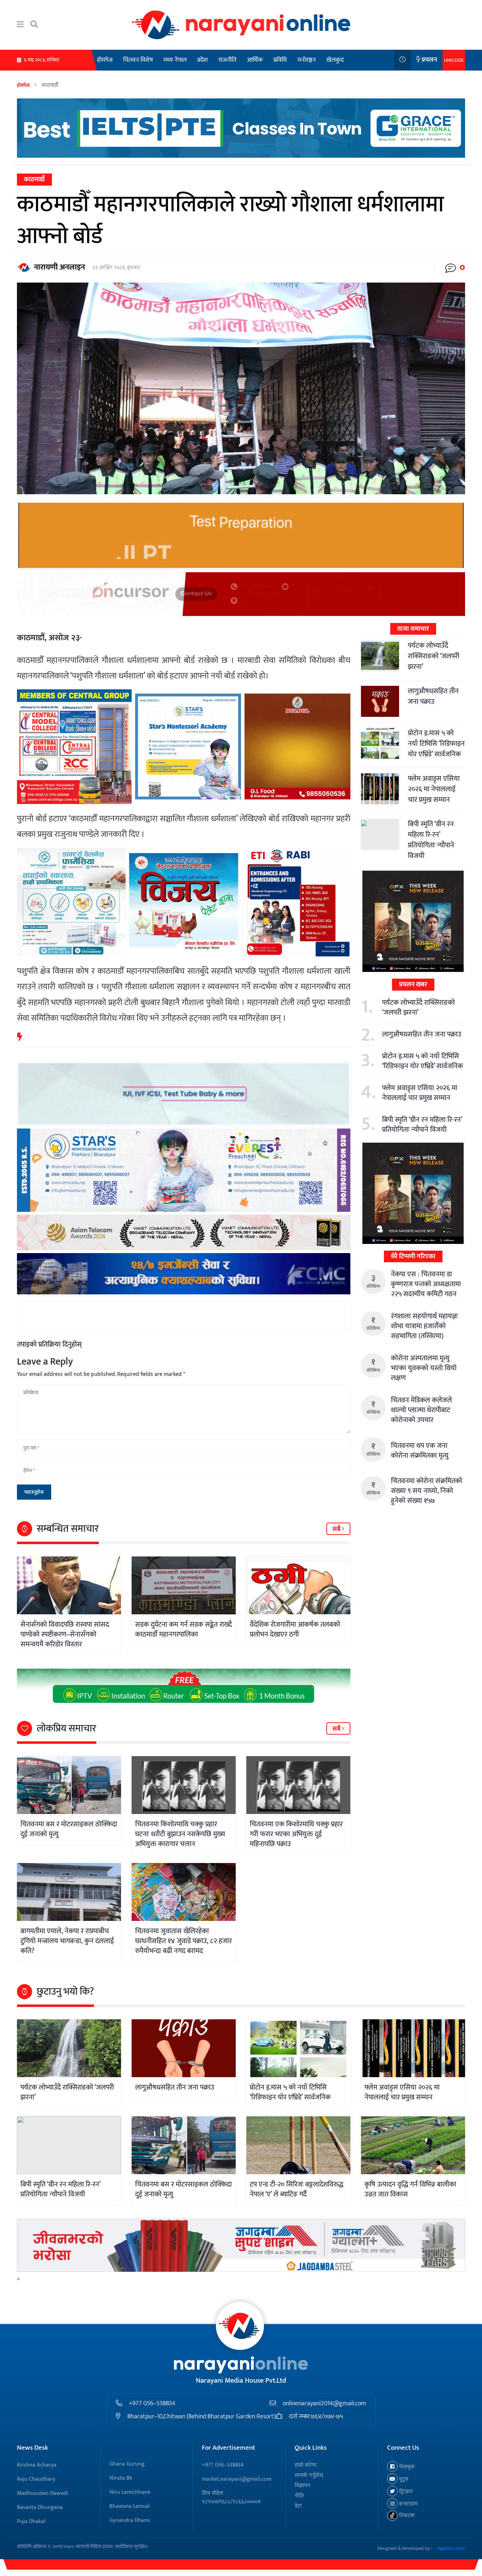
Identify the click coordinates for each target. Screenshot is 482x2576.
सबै (337, 1529)
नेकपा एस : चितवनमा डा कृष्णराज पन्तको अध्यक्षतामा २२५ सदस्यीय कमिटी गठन (426, 1284)
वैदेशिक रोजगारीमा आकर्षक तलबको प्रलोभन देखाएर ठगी (295, 1629)
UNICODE (454, 60)
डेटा (298, 2506)
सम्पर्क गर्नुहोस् (309, 2475)
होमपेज (105, 60)
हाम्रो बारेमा (306, 2465)
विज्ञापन (303, 2486)
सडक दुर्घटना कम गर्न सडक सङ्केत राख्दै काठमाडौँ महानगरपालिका (183, 1629)
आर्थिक (255, 60)
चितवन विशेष (138, 60)
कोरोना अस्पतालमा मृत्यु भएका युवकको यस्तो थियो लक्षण (424, 1368)
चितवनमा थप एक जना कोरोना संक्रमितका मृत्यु (420, 1451)
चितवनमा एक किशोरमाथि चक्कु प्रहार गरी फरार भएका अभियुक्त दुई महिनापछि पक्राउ (296, 1834)
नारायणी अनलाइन (59, 267)
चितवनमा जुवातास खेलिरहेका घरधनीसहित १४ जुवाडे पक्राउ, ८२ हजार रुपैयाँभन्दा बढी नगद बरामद (183, 1941)
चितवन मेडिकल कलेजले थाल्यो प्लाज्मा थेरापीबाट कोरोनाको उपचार (421, 1410)
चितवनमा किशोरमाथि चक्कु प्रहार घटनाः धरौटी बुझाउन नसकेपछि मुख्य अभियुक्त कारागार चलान (180, 1834)
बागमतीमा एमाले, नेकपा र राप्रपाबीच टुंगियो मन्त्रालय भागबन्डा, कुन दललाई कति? (67, 1941)
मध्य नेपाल (175, 60)
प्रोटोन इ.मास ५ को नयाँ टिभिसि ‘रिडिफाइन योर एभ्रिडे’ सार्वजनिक (436, 744)
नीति (299, 2496)
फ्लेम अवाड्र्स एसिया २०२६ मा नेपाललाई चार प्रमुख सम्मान (434, 789)
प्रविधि (280, 60)
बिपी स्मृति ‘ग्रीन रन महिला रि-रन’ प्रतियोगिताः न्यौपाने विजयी (431, 840)
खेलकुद (335, 60)
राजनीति (227, 60)
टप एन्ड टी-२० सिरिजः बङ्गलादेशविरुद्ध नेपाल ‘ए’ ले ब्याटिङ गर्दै (297, 2189)
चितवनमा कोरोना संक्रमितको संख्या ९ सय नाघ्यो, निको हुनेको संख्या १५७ (427, 1491)
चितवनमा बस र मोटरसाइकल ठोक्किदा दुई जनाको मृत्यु (69, 1829)
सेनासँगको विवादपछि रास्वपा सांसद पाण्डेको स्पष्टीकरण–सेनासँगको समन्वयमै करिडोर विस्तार (65, 1634)
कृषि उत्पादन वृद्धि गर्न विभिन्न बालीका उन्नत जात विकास (410, 2189)
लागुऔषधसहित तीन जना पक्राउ (433, 696)
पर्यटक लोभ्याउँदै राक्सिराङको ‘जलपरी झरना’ (434, 656)
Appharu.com (451, 2548)
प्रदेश (203, 60)
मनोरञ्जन (307, 60)
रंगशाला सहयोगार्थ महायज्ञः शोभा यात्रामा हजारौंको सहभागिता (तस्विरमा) (424, 1326)
